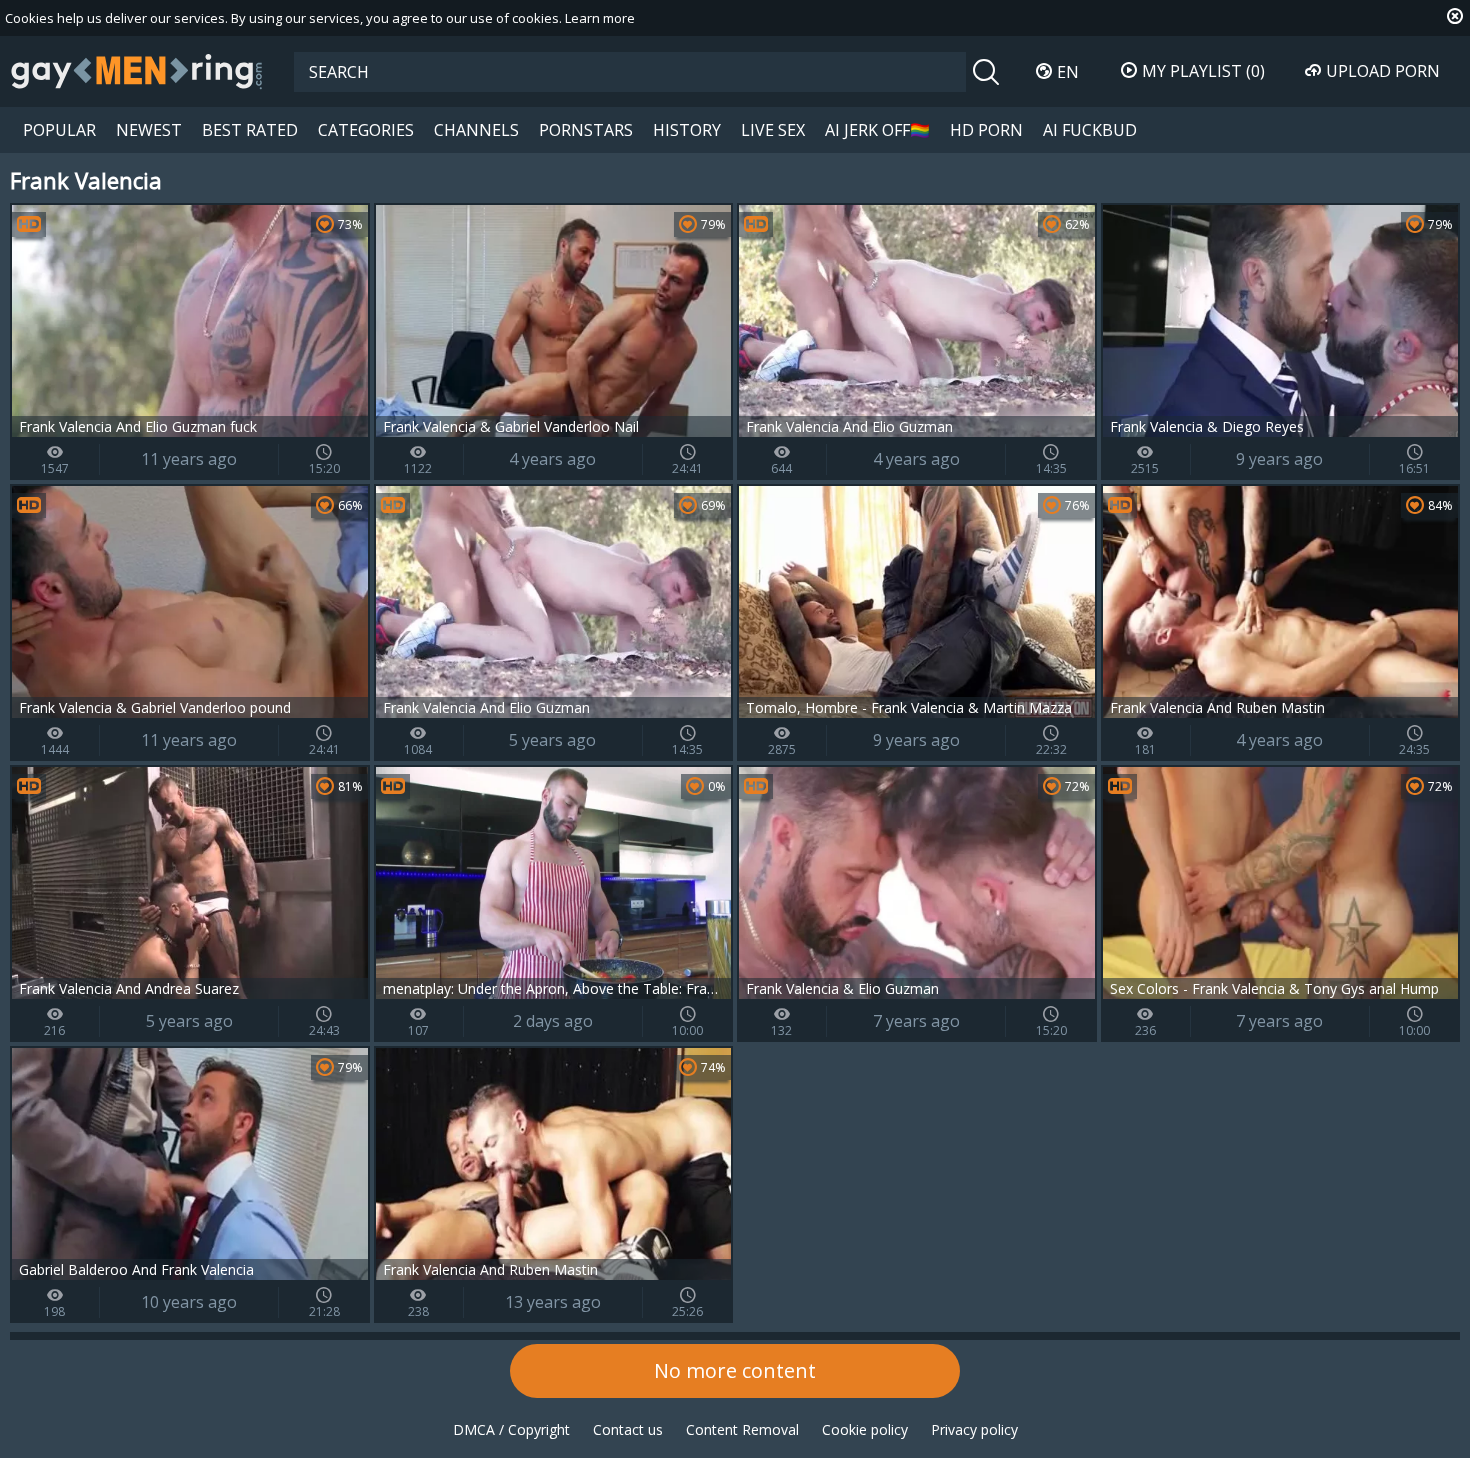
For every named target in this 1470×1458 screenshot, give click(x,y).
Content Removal (742, 1429)
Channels (476, 130)
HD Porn (986, 130)
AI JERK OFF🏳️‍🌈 (877, 130)
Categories (366, 130)
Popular (59, 130)
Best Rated (250, 130)
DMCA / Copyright (511, 1429)
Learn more (600, 18)
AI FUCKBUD (1090, 130)
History (687, 130)
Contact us (628, 1429)
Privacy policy (974, 1429)
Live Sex (773, 130)
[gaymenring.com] (137, 71)
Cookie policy (865, 1429)
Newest (149, 130)
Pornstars (586, 130)
